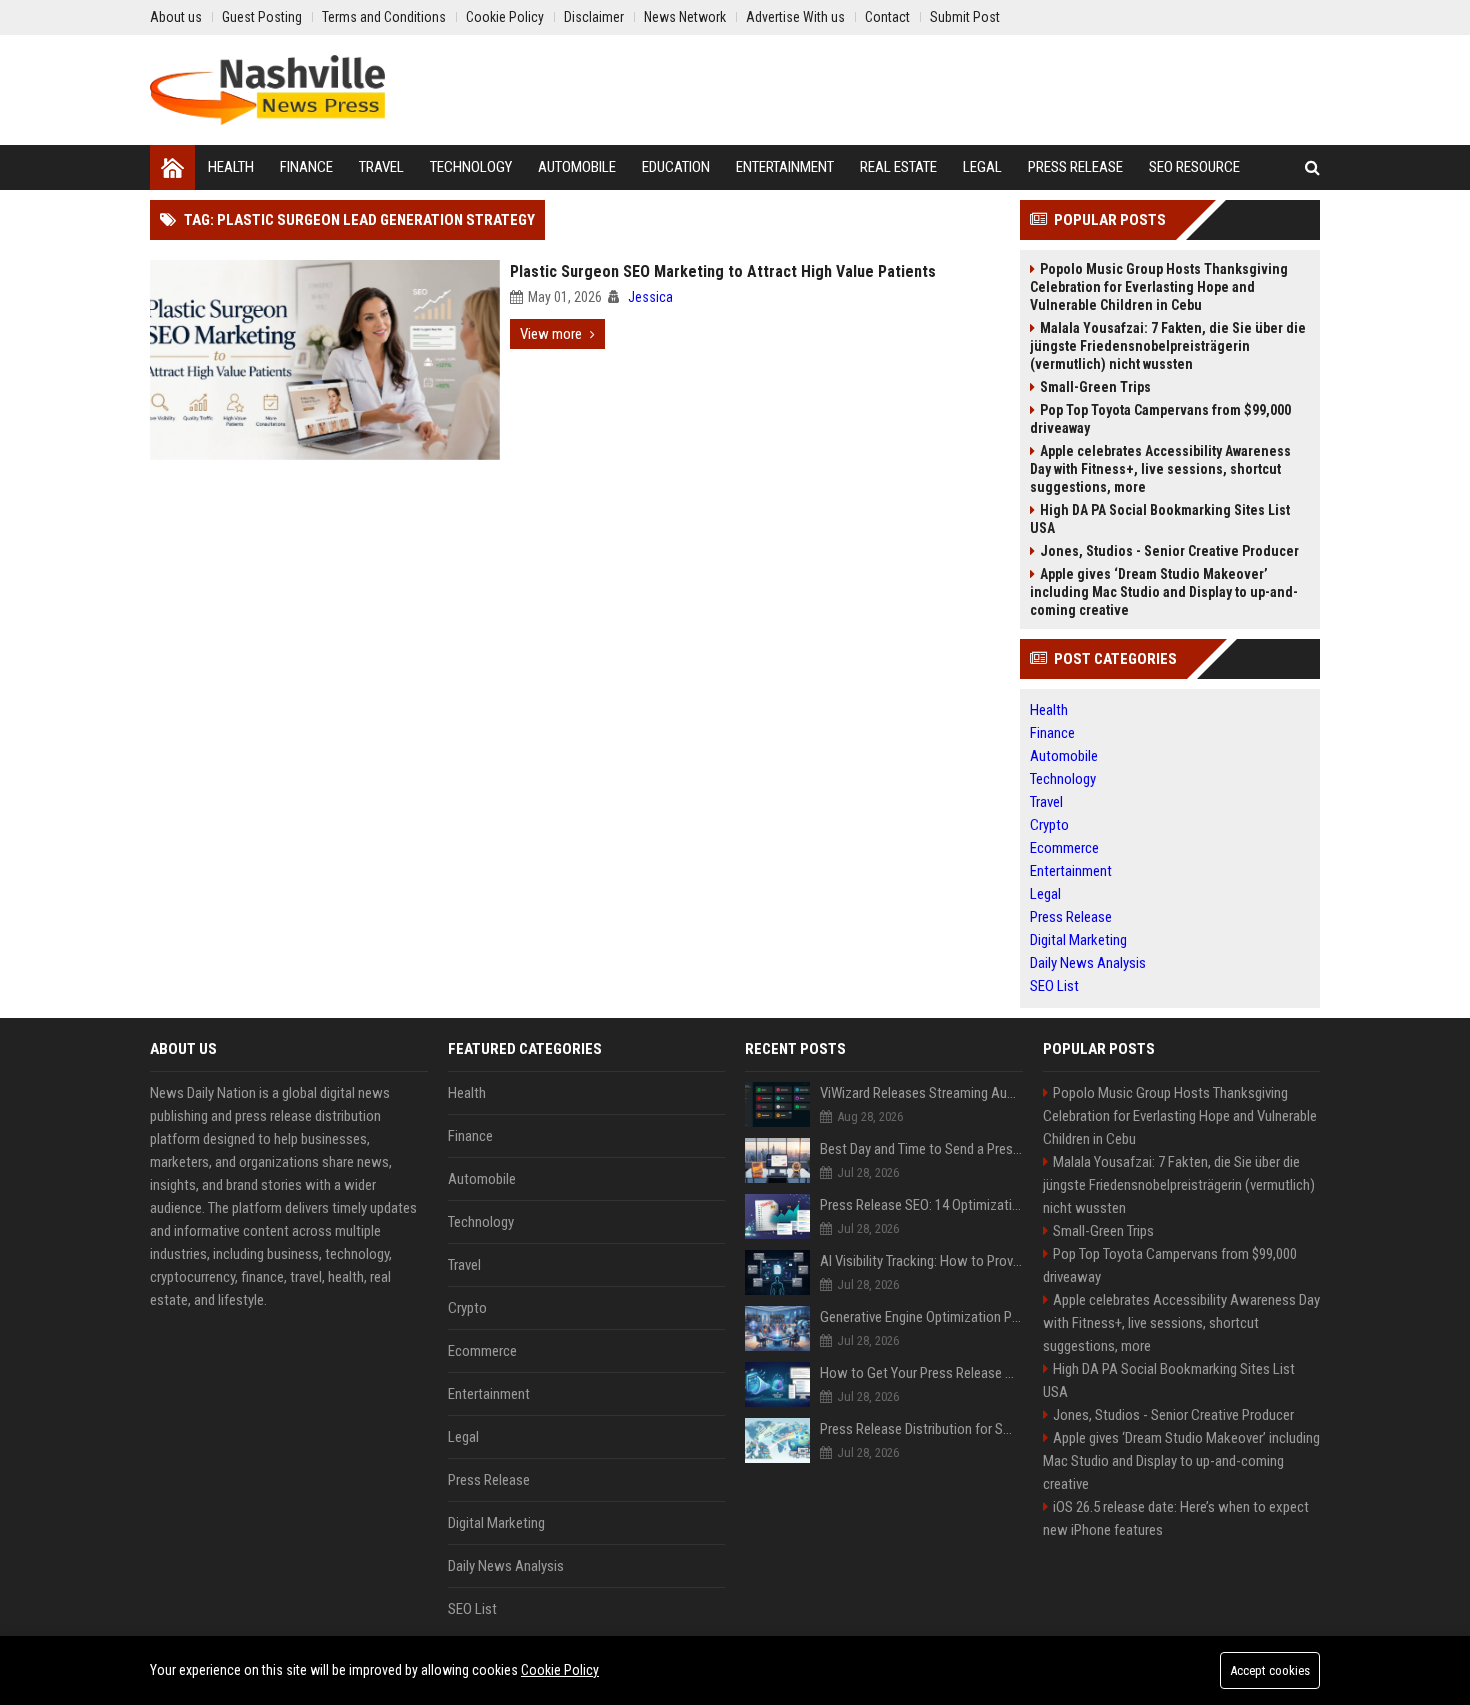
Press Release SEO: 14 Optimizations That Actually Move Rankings (921, 1205)
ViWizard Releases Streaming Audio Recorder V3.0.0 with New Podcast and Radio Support (921, 1093)
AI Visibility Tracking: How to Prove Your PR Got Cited (921, 1261)
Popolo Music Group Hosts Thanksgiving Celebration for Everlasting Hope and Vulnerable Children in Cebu (1159, 287)
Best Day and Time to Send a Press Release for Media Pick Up (921, 1149)
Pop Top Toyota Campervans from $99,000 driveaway (1160, 419)
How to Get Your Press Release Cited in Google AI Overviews (921, 1373)
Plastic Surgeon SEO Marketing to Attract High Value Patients (723, 271)
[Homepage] (172, 167)
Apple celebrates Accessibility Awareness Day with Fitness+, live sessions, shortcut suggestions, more (1160, 469)
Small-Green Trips (1095, 387)
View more (551, 334)
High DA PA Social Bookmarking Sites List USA (1160, 519)
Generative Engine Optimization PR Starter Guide (921, 1317)
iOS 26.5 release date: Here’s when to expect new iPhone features (1176, 1518)
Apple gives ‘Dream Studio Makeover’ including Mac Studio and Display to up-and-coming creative (1164, 592)
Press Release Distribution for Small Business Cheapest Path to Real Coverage (921, 1429)
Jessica (650, 297)
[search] (1312, 167)
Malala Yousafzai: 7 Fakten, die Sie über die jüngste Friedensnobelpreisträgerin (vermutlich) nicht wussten (1168, 346)
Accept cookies (1270, 1670)
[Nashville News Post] (267, 90)
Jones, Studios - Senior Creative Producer (1169, 551)
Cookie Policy (560, 1670)
